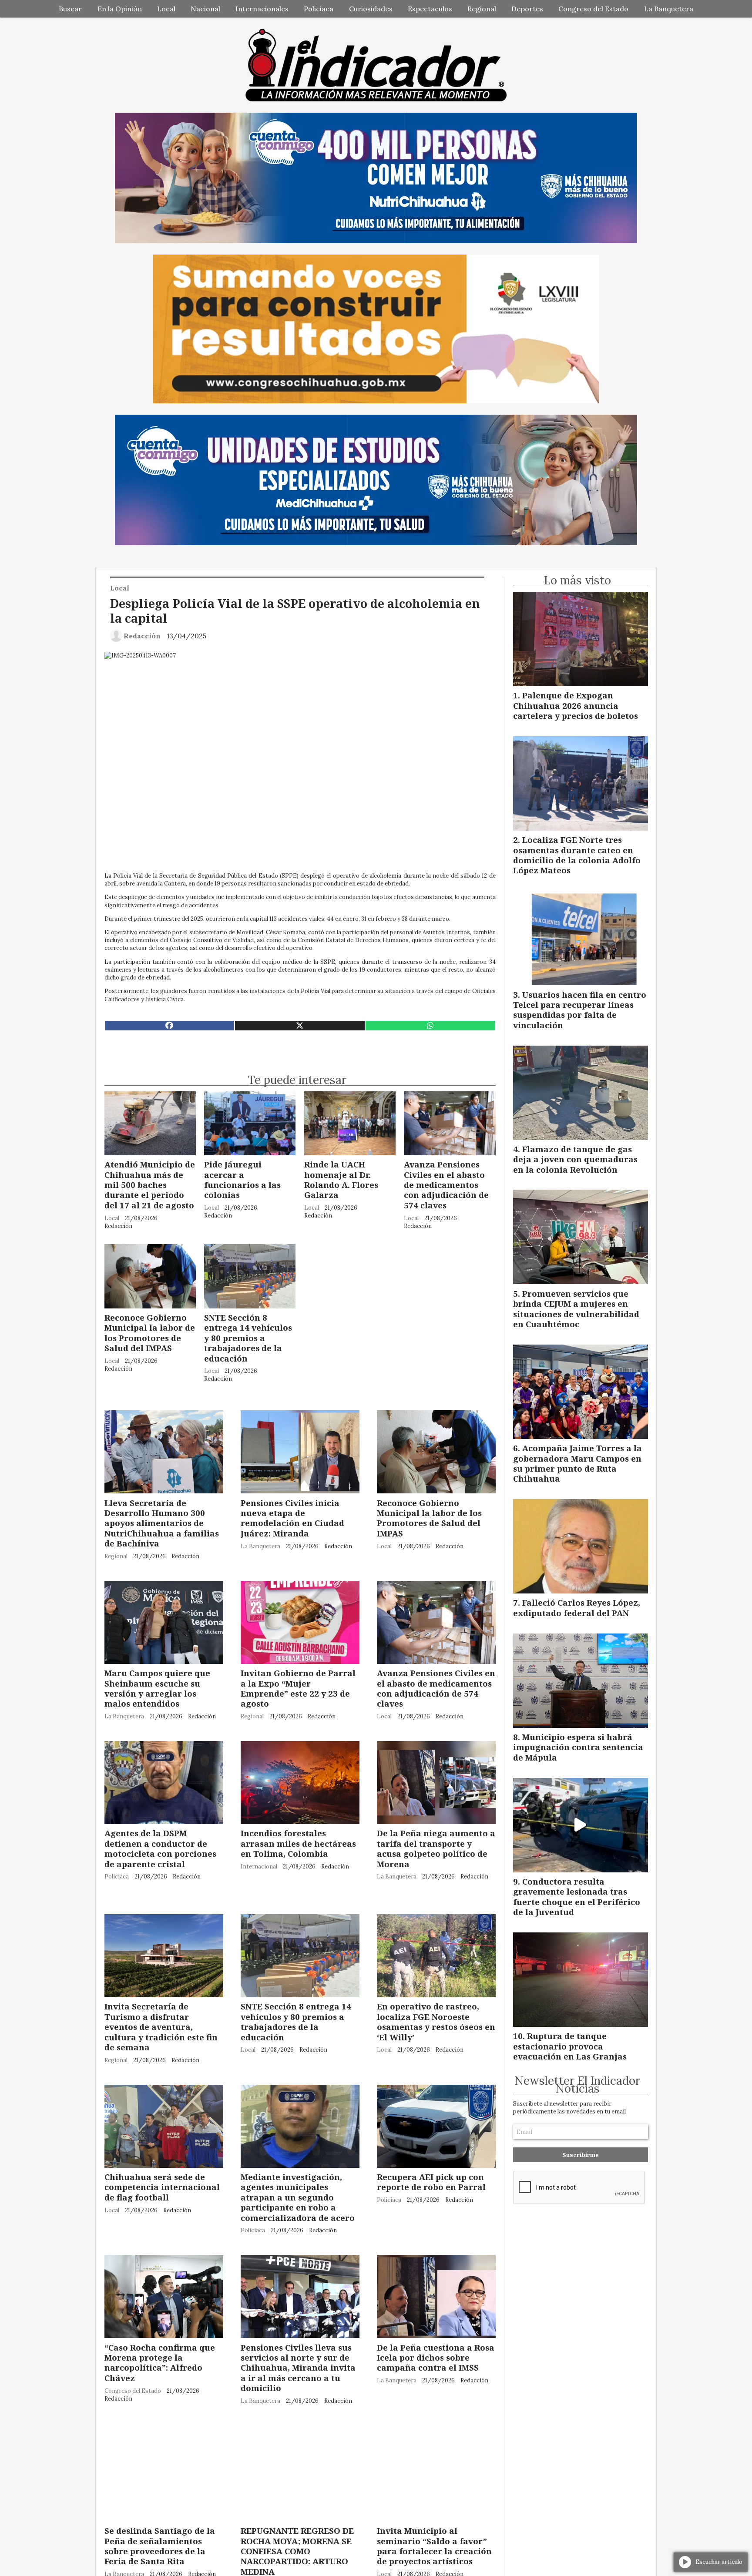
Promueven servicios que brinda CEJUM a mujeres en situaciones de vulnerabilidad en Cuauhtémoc (576, 1309)
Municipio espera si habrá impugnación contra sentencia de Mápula (578, 1747)
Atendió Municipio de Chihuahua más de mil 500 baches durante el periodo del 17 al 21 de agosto (150, 1185)
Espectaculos (430, 9)
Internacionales (262, 9)
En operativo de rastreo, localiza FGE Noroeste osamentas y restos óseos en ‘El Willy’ (436, 2021)
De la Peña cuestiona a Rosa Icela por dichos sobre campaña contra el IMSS (436, 2358)
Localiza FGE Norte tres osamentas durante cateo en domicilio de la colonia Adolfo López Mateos (577, 855)
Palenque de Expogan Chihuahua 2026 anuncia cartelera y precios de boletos (576, 705)
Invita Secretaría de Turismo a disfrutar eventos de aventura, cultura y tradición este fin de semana (161, 2027)
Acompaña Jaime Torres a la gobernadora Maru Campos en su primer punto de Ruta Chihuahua (577, 1463)
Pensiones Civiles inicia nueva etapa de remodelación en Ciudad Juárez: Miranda (292, 1518)
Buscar (70, 9)
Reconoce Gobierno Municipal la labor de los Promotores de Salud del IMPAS (150, 1333)
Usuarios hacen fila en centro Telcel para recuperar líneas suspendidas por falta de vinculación (580, 1010)
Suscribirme (581, 2155)
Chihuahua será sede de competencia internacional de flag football (162, 2187)
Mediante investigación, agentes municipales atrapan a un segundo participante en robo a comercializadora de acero (298, 2197)
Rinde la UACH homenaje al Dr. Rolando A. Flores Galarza (341, 1179)
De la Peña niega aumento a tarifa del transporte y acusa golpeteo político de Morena (436, 1848)
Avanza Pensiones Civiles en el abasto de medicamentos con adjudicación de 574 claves (446, 1185)
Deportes (527, 9)
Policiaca (319, 9)
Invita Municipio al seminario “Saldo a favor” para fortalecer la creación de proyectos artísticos (434, 2546)
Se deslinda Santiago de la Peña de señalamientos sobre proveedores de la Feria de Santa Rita (160, 2546)
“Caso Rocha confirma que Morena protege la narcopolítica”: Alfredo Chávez (160, 2363)
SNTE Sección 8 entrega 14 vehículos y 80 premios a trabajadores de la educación (248, 1338)
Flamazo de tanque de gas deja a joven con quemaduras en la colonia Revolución (575, 1159)
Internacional (259, 1867)
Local (166, 9)
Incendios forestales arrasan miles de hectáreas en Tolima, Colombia (298, 1843)
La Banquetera (669, 9)
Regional (482, 9)
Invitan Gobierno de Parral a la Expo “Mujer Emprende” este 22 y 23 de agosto (298, 1688)
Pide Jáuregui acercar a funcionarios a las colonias (242, 1179)
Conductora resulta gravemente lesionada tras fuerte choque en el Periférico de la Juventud (577, 1897)
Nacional (205, 9)
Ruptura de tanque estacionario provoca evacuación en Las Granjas (570, 2046)
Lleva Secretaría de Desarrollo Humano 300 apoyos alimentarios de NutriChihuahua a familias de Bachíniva (162, 1523)
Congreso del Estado (593, 9)
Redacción (142, 636)
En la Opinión (120, 9)
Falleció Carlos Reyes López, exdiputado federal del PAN (577, 1607)
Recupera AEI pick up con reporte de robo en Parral (431, 2182)
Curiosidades (371, 9)
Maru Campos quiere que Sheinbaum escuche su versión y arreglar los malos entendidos (157, 1688)
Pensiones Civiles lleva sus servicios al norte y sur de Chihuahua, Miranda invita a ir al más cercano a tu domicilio (298, 2368)
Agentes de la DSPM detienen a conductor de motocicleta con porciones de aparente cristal (160, 1848)
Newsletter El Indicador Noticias (577, 2085)
